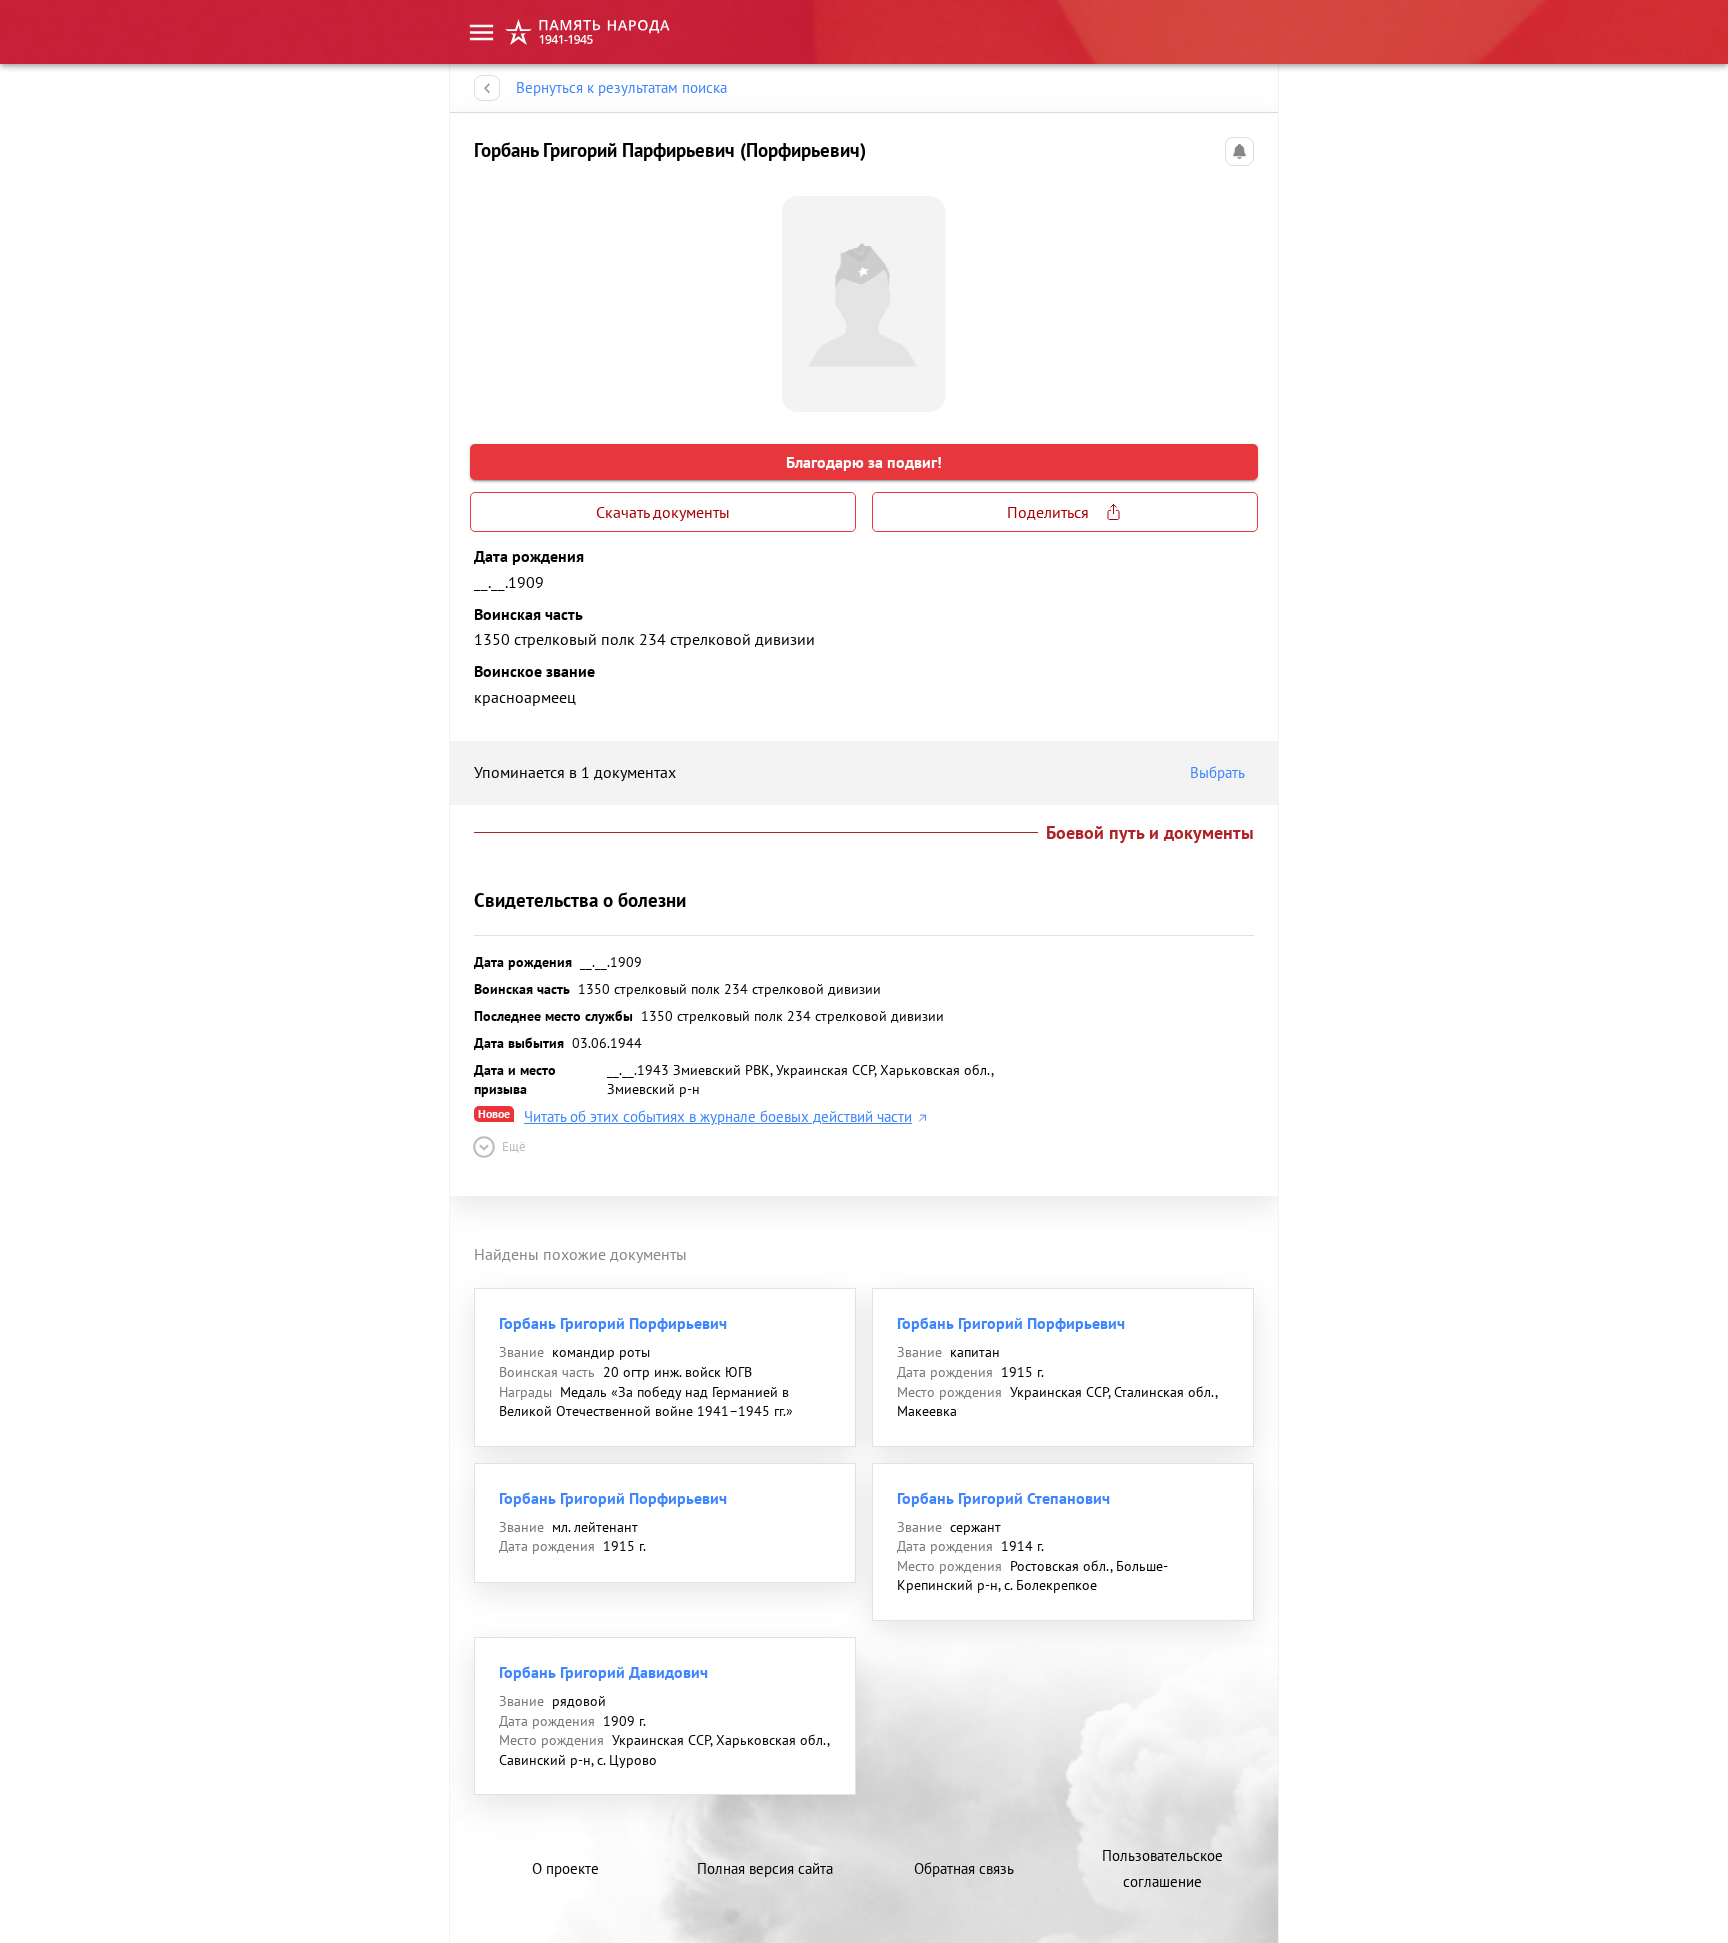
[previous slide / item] (490, 296)
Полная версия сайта (765, 1868)
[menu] (481, 32)
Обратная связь (964, 1868)
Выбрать (1217, 772)
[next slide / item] (1238, 296)
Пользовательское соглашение (1162, 1868)
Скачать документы (663, 512)
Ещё (514, 1146)
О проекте (565, 1868)
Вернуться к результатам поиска (621, 87)
